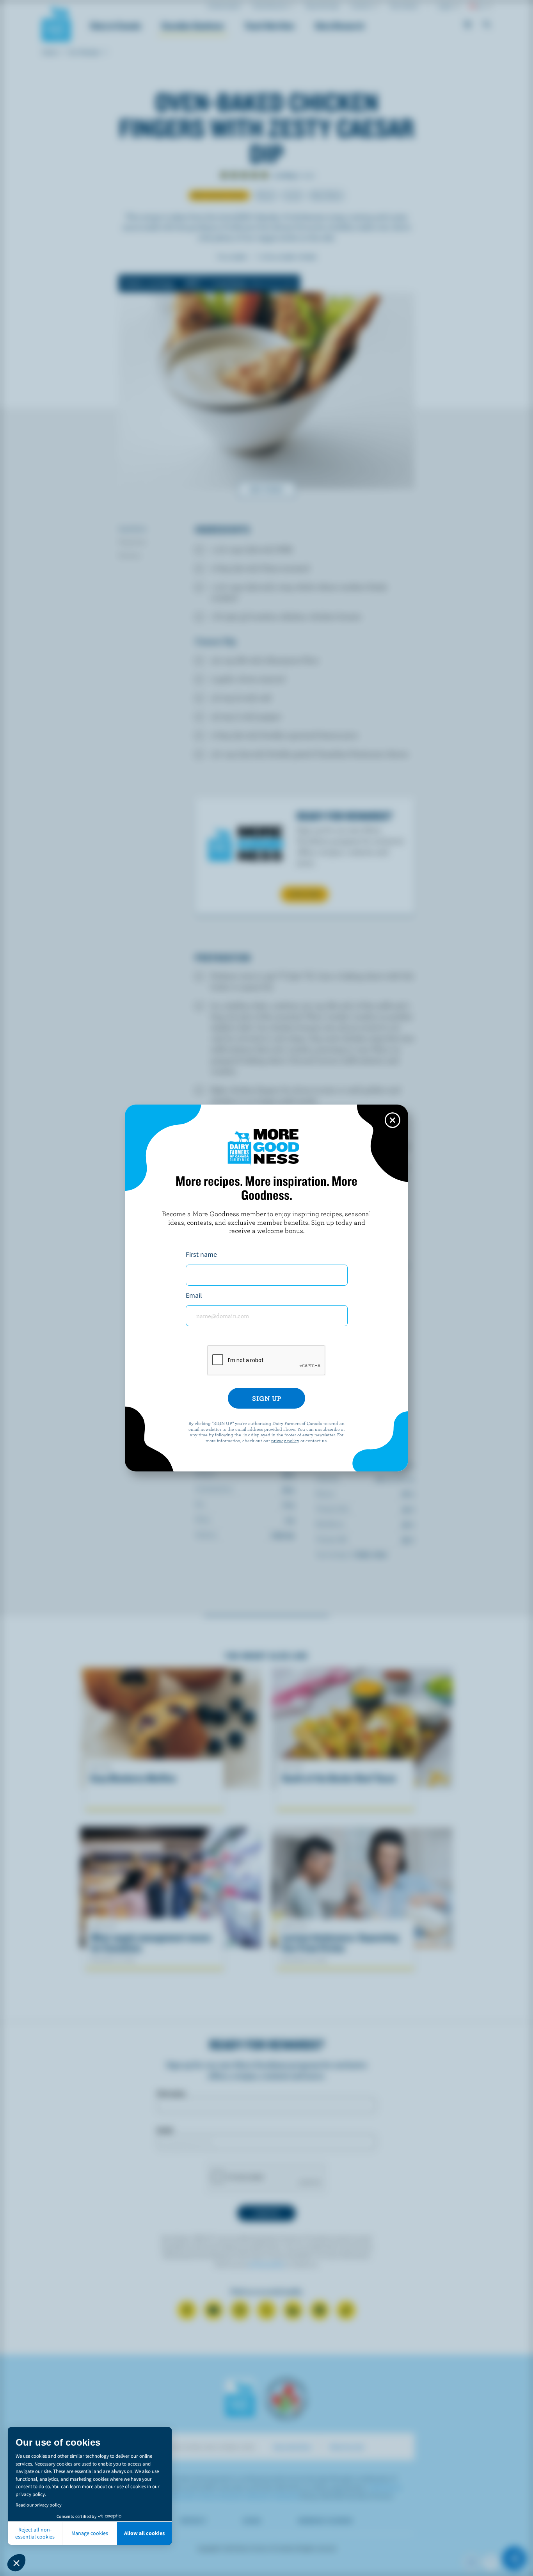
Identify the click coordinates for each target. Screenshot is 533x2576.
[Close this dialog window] (393, 1120)
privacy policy (285, 1440)
